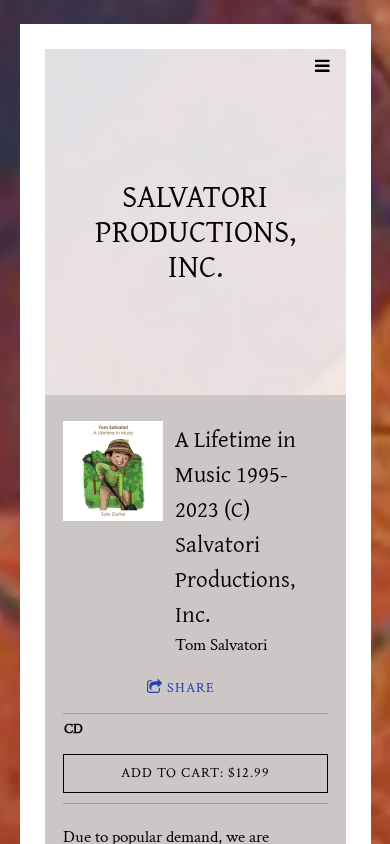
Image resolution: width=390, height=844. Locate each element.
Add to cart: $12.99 (195, 773)
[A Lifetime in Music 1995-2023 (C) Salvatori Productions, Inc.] (113, 471)
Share (191, 688)
